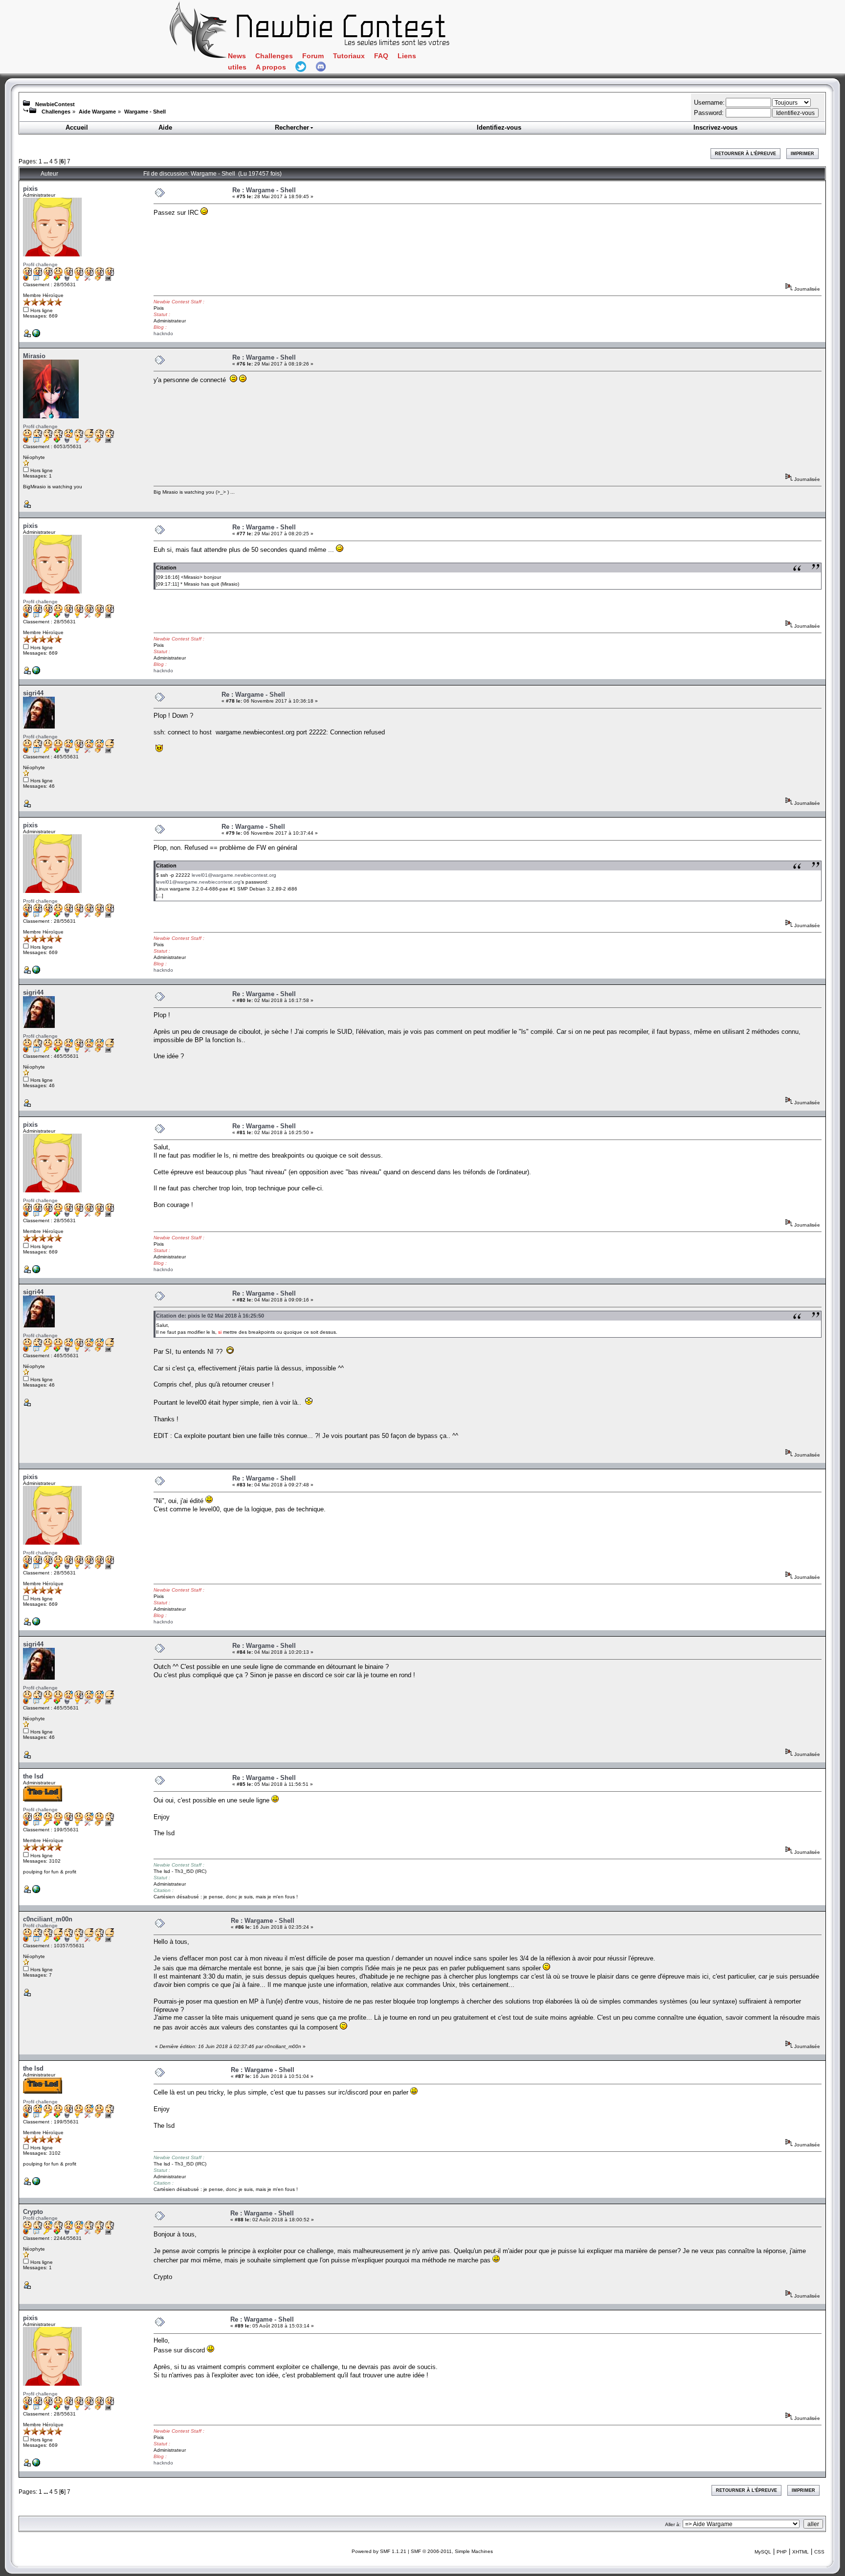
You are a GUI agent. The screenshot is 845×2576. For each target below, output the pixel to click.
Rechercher (292, 127)
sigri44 (33, 693)
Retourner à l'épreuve (745, 154)
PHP (782, 2552)
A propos (271, 67)
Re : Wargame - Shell (264, 190)
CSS (819, 2552)
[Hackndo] (36, 335)
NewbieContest (55, 104)
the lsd (33, 1776)
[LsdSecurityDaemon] (36, 1891)
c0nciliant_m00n (48, 1919)
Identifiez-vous (499, 127)
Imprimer (802, 154)
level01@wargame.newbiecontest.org (234, 875)
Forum (313, 56)
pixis (30, 189)
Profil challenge (40, 264)
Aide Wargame (97, 112)
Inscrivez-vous (715, 127)
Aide (165, 127)
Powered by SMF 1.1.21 (379, 2551)
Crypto (33, 2212)
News (237, 56)
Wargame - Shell (145, 112)
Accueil (77, 127)
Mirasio (34, 356)
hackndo (163, 333)
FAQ (381, 56)
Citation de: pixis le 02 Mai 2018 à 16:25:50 (210, 1316)
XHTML (801, 2552)
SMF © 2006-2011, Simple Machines (452, 2551)
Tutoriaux (349, 56)
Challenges (274, 56)
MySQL (763, 2552)
